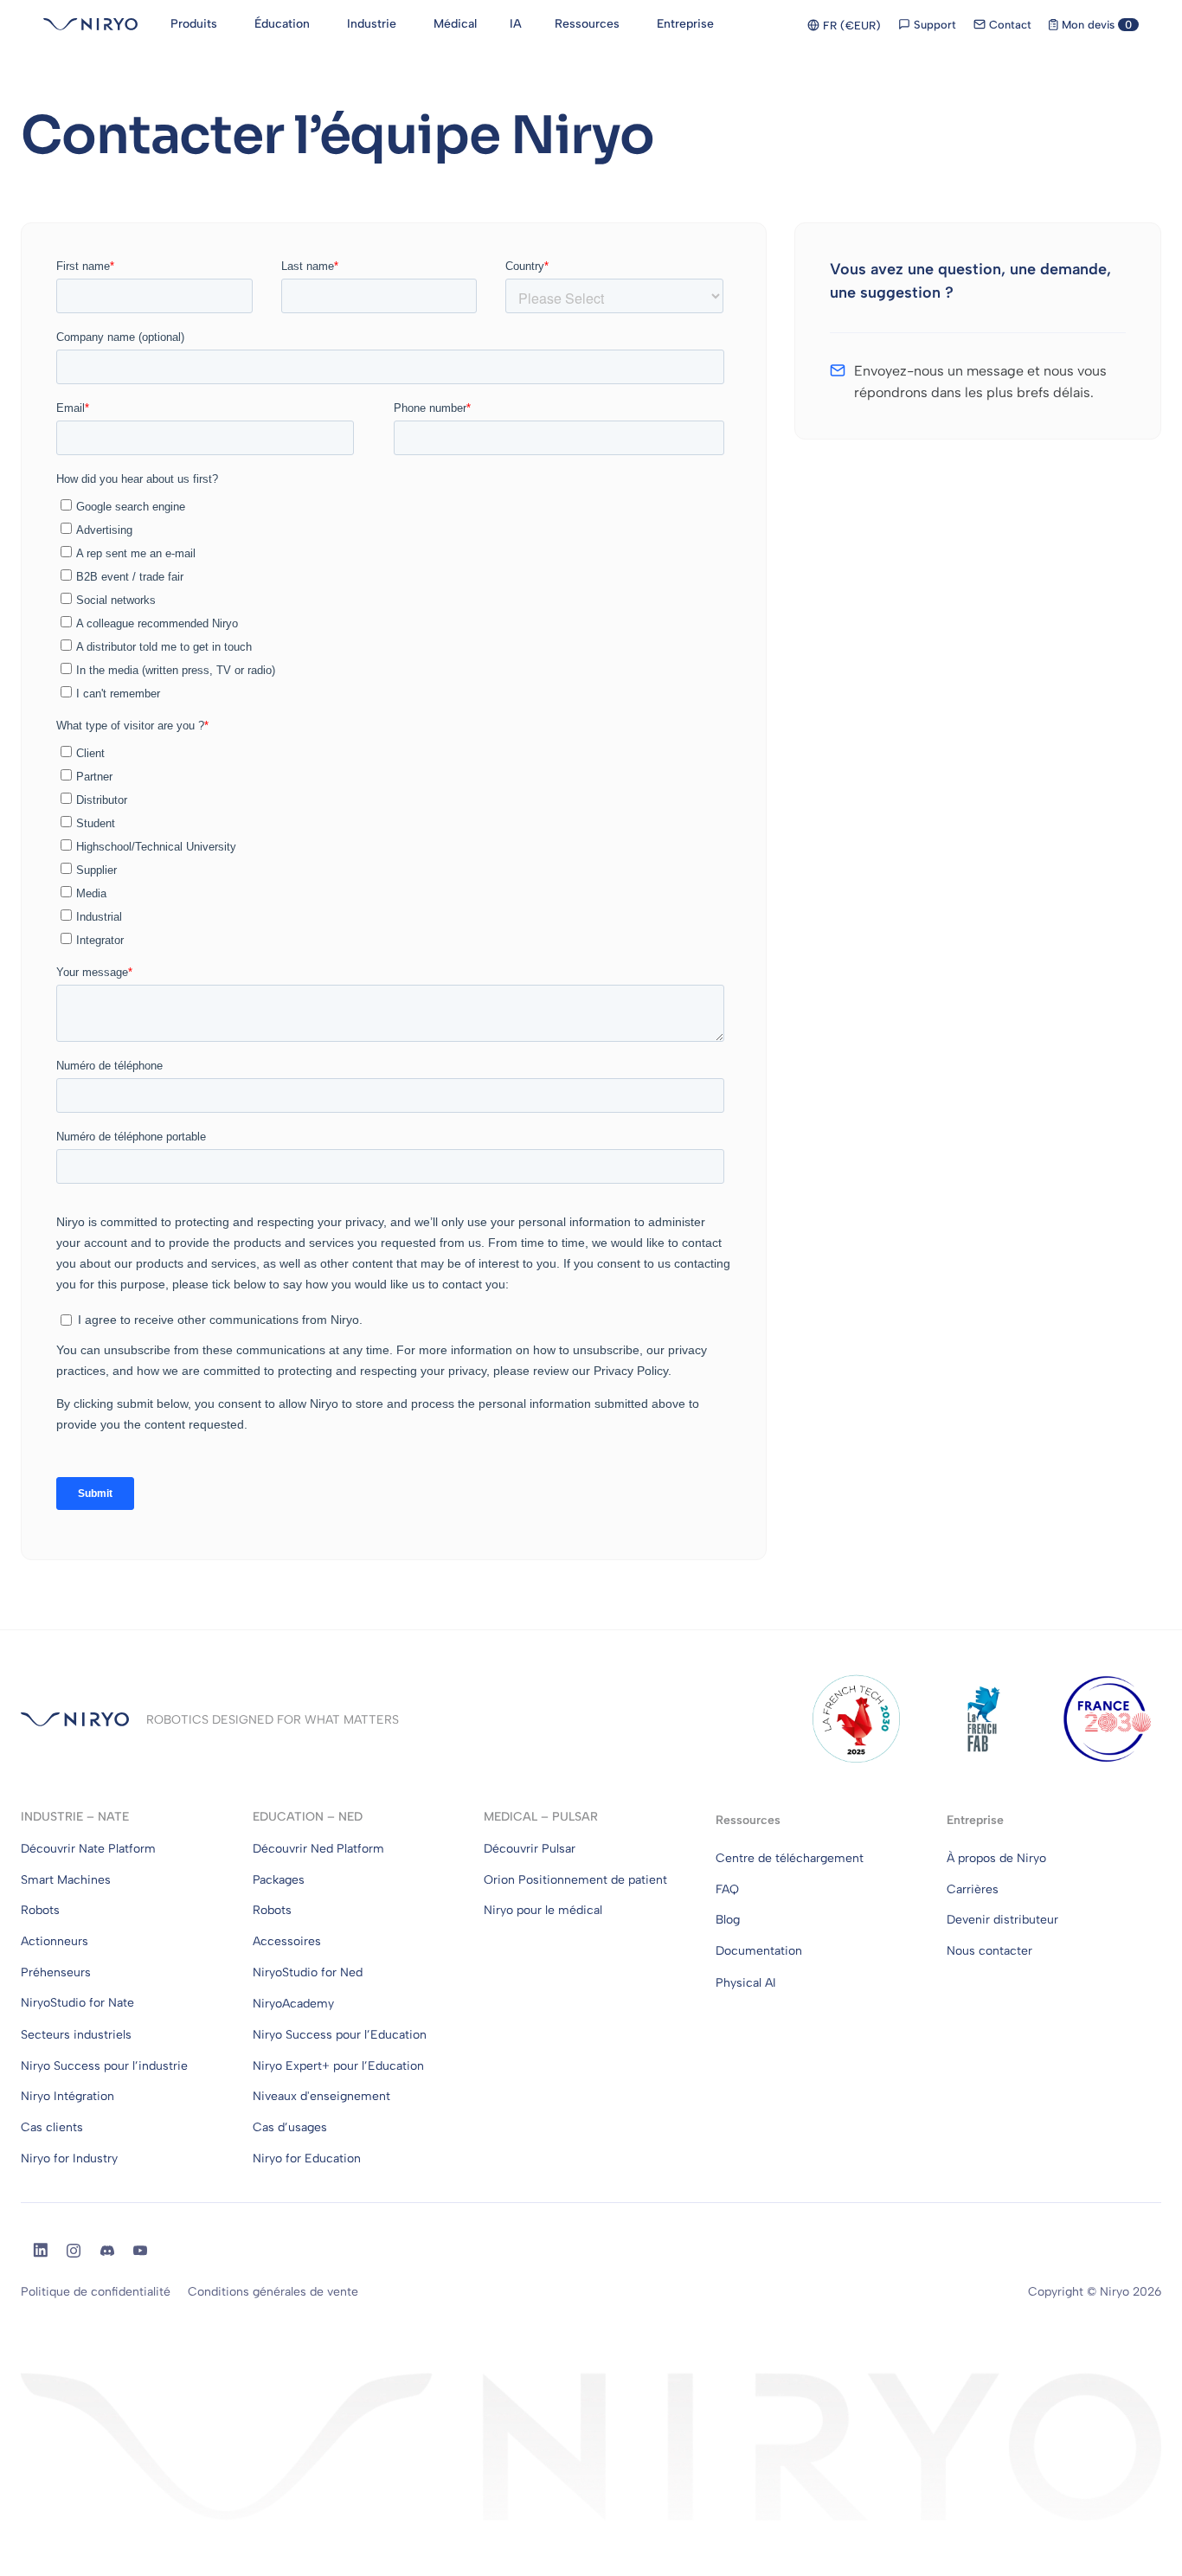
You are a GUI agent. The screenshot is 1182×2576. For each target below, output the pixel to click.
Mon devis (1095, 25)
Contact (1009, 25)
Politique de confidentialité (96, 2292)
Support (933, 25)
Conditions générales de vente (273, 2292)
